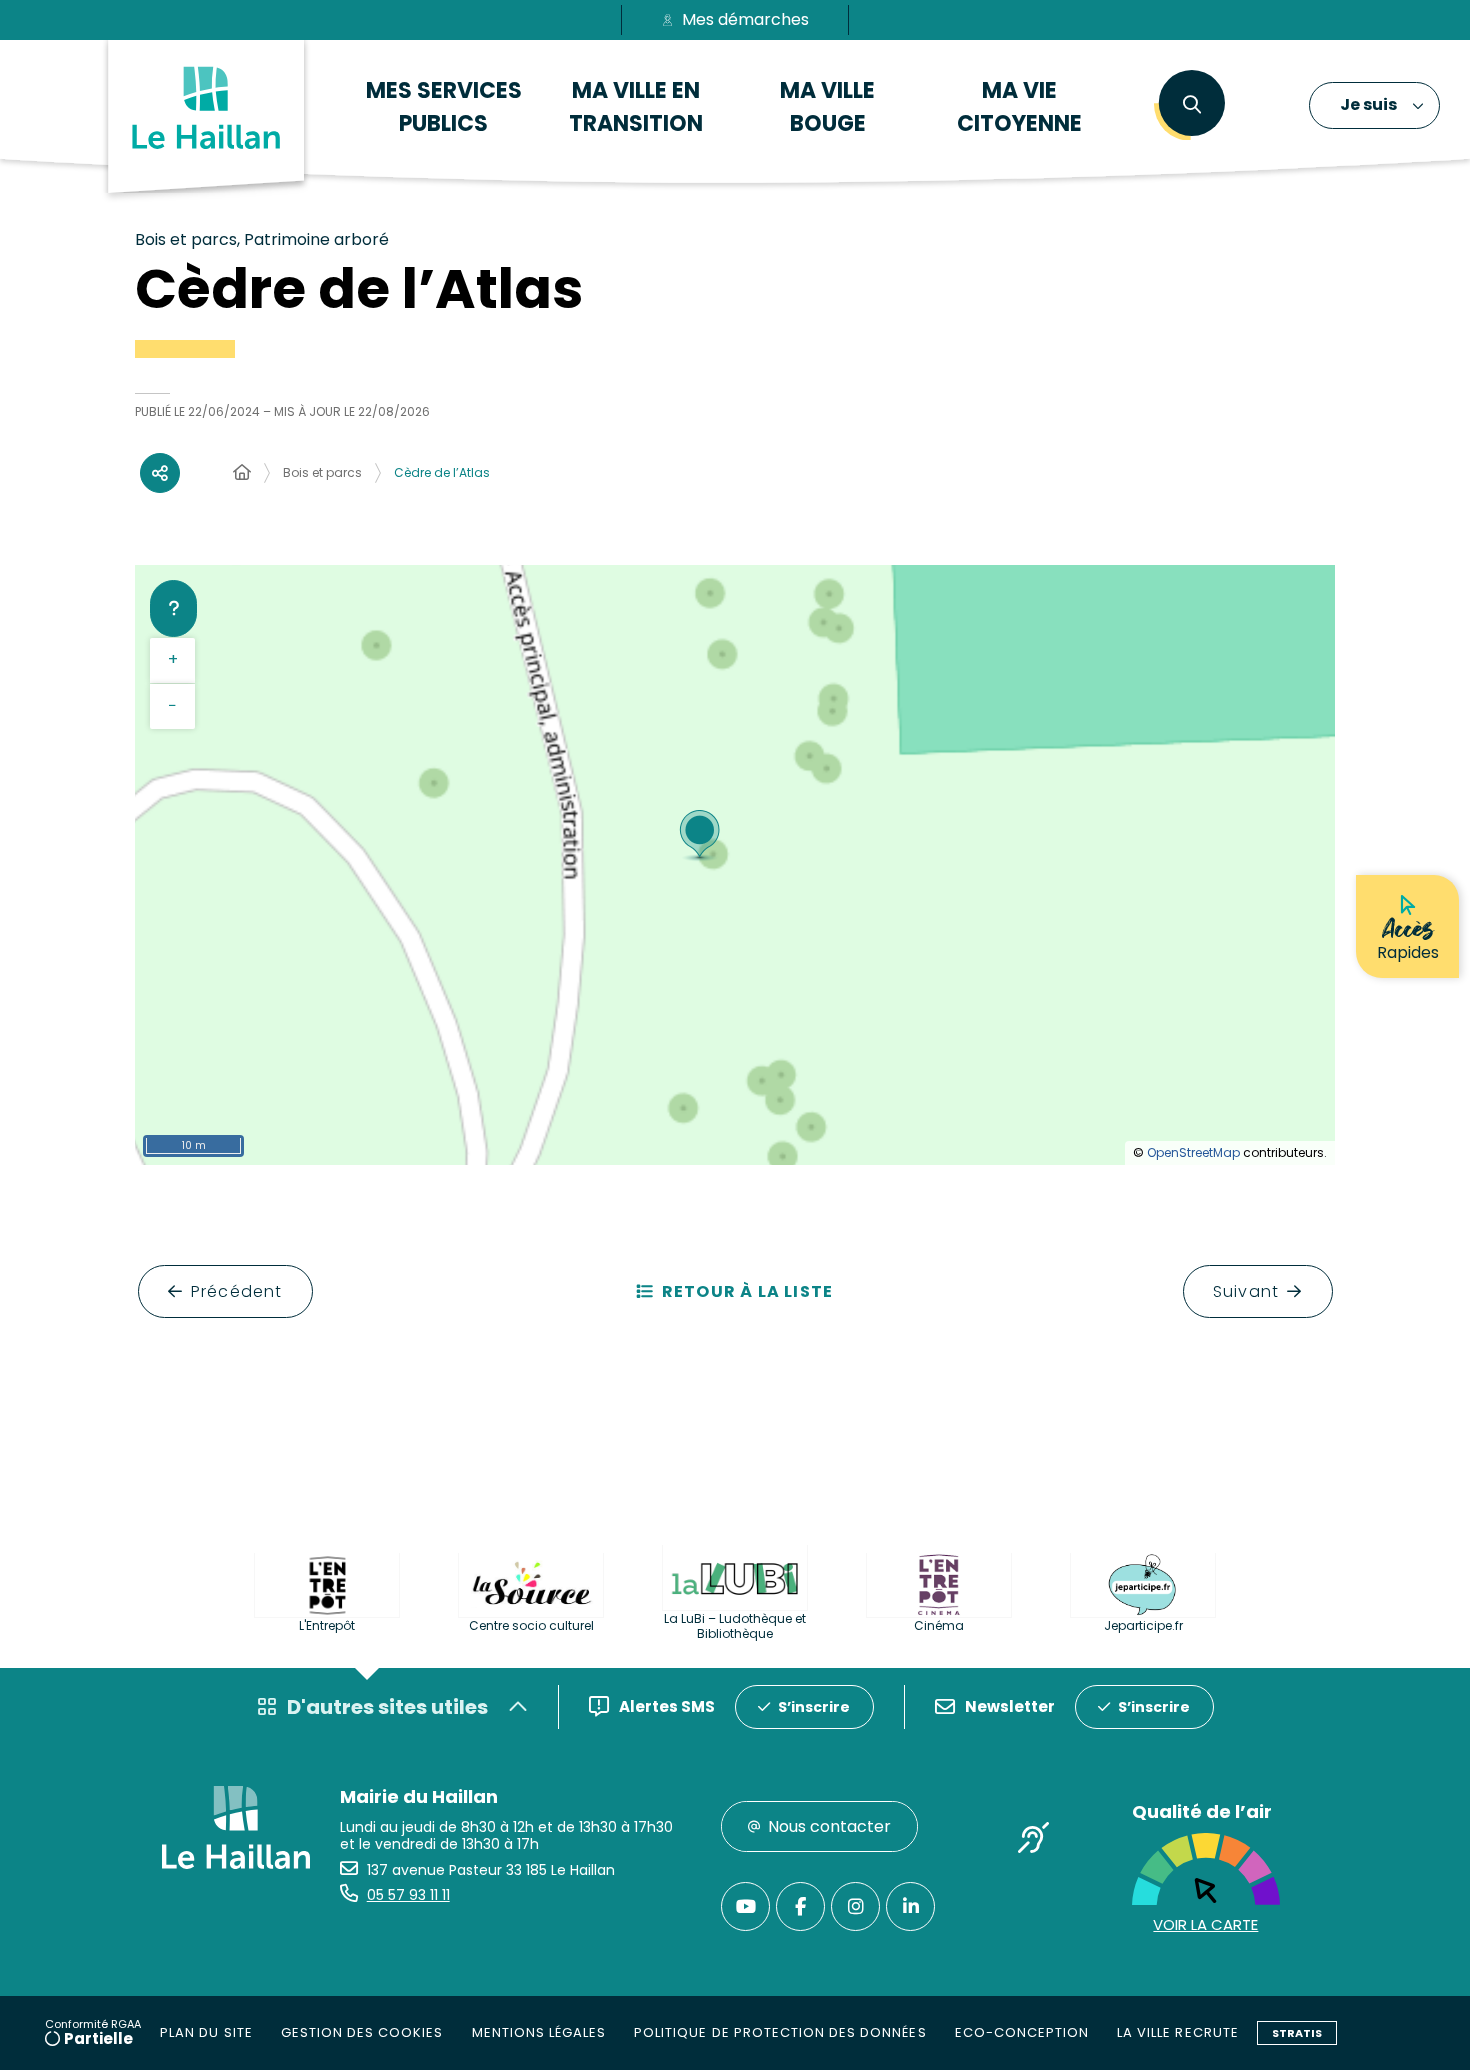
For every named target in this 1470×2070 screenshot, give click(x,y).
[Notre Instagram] (855, 1906)
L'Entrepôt (327, 1625)
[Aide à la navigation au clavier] (173, 608)
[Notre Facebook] (800, 1906)
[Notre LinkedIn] (910, 1906)
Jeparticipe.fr (1143, 1625)
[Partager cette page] (160, 473)
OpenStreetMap (1193, 1152)
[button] (1191, 105)
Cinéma (939, 1625)
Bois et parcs (322, 472)
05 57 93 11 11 (408, 1895)
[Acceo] (1034, 1841)
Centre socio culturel (531, 1625)
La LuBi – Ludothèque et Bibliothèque (735, 1626)
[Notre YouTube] (745, 1906)
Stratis (1297, 2033)
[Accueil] (242, 473)
